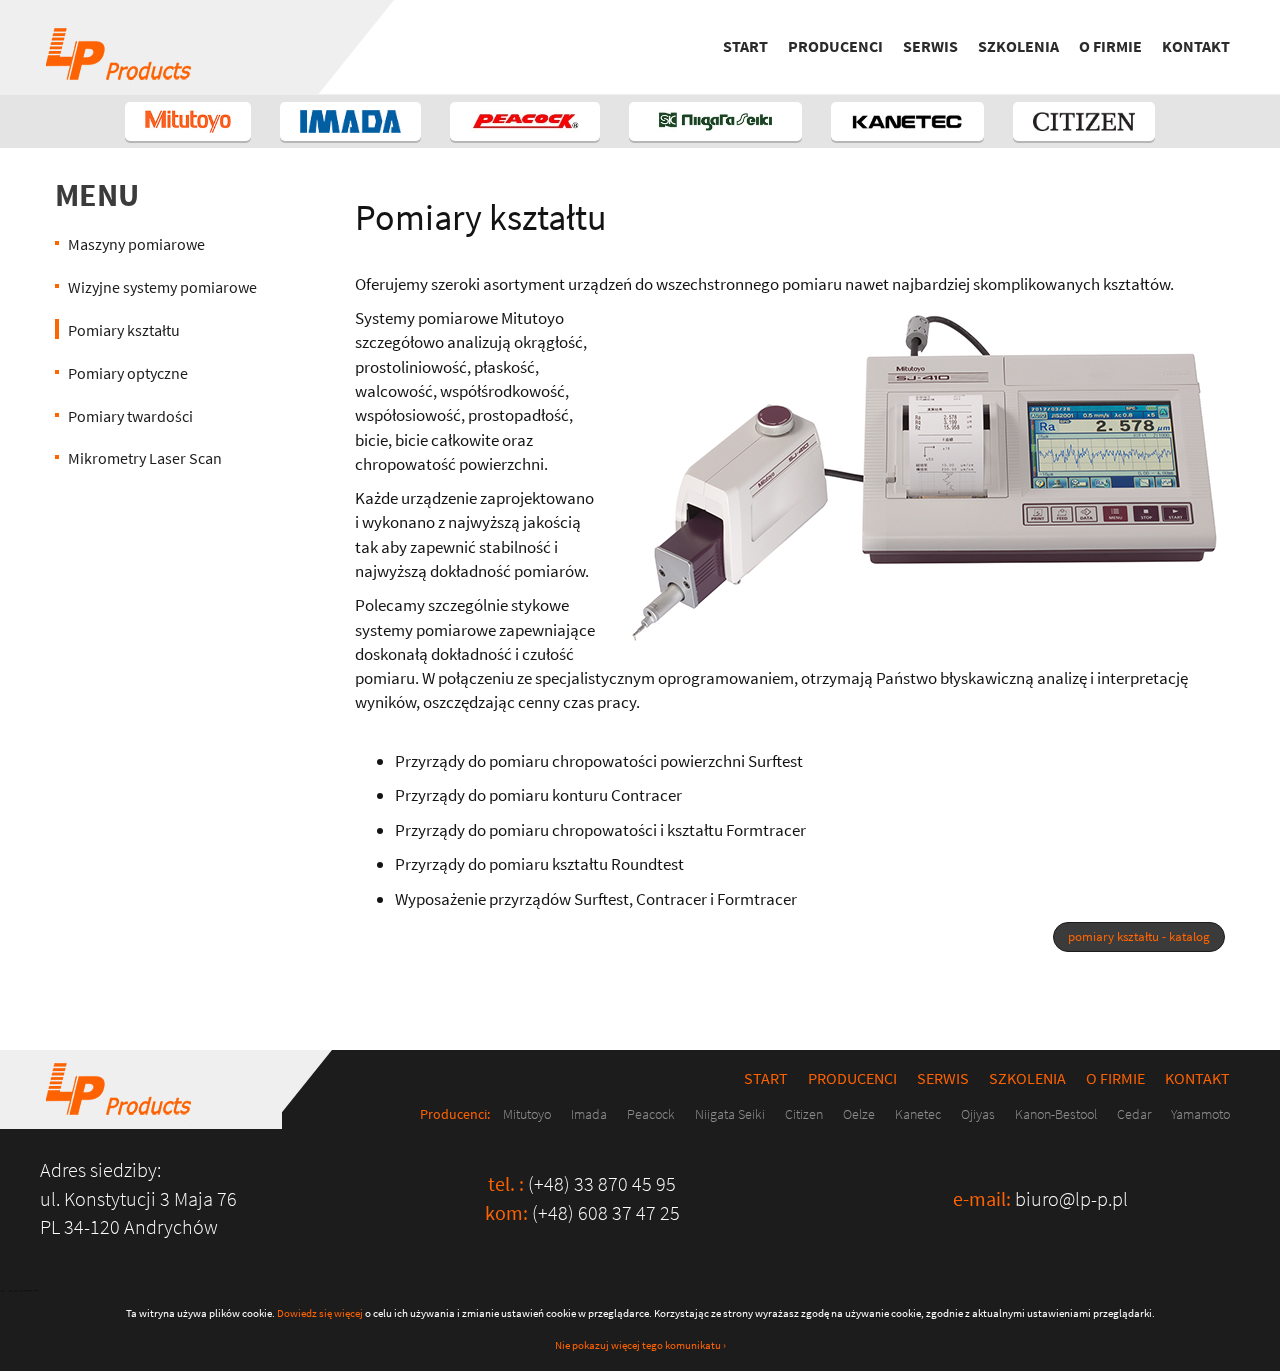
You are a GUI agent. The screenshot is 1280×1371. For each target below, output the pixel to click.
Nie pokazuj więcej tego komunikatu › (640, 1345)
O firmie (1110, 46)
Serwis (930, 46)
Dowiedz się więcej (320, 1313)
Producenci (835, 46)
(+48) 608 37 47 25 (606, 1212)
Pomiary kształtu (124, 330)
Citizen (804, 1114)
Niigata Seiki (730, 1114)
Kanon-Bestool (1056, 1114)
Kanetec (918, 1114)
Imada (589, 1114)
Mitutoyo (527, 1114)
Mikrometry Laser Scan (145, 458)
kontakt (1196, 46)
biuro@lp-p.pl (1071, 1198)
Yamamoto (1200, 1114)
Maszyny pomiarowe (136, 244)
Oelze (859, 1114)
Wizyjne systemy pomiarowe (162, 287)
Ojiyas (978, 1114)
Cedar (1134, 1114)
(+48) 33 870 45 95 (602, 1183)
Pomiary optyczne (128, 373)
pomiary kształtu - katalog (1139, 936)
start (745, 46)
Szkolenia (1018, 46)
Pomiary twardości (130, 416)
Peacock (651, 1114)
